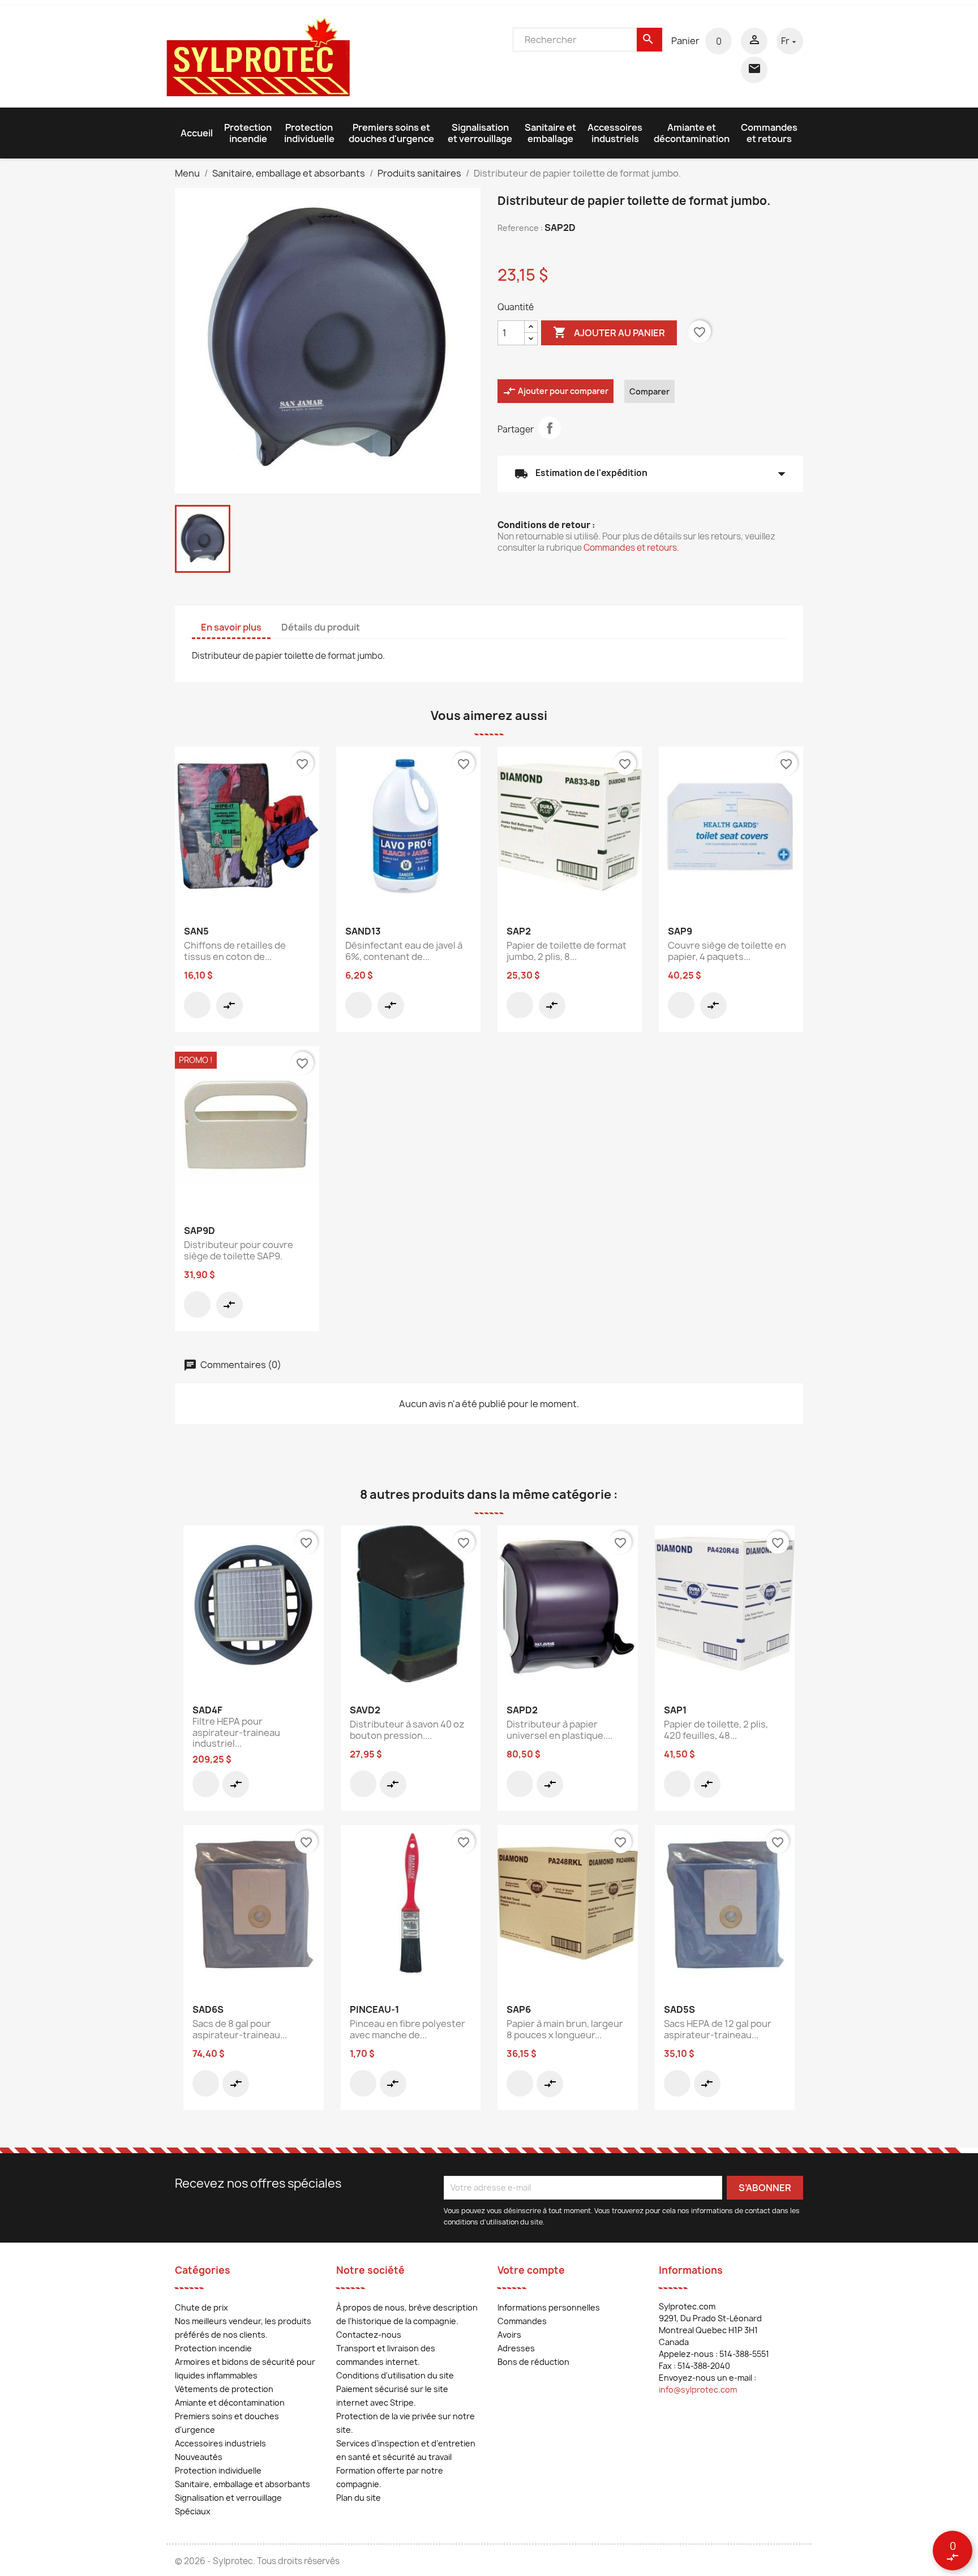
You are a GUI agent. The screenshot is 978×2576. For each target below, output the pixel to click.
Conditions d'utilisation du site (395, 2375)
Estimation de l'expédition (650, 474)
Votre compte (531, 2270)
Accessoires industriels (615, 133)
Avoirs (509, 2335)
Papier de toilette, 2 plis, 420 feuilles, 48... (716, 1730)
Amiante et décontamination (692, 133)
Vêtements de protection (224, 2389)
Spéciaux (193, 2511)
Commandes (522, 2321)
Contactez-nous (369, 2335)
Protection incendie (248, 133)
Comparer (649, 391)
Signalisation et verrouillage (480, 133)
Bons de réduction (533, 2362)
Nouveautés (199, 2457)
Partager (550, 428)
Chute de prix (201, 2307)
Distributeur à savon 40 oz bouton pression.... (407, 1730)
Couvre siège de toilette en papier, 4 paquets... (727, 951)
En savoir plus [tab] (231, 627)
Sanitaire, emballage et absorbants (243, 2484)
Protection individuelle (309, 133)
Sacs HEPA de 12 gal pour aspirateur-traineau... (718, 2029)
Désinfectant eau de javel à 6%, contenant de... (404, 951)
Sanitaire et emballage (550, 133)
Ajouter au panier (609, 332)
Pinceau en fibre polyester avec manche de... (407, 2029)
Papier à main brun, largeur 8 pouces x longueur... (565, 2029)
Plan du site (359, 2498)
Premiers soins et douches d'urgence (391, 133)
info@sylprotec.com (698, 2389)
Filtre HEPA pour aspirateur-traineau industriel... (236, 1733)
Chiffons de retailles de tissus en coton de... (235, 951)
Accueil (197, 133)
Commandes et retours (769, 133)
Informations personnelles (549, 2307)
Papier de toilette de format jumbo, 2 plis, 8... (567, 951)
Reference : (520, 228)
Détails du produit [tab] (321, 627)
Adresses (516, 2348)
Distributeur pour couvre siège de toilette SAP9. (239, 1250)
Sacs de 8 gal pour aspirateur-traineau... (240, 2029)
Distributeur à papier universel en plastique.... (559, 1730)
